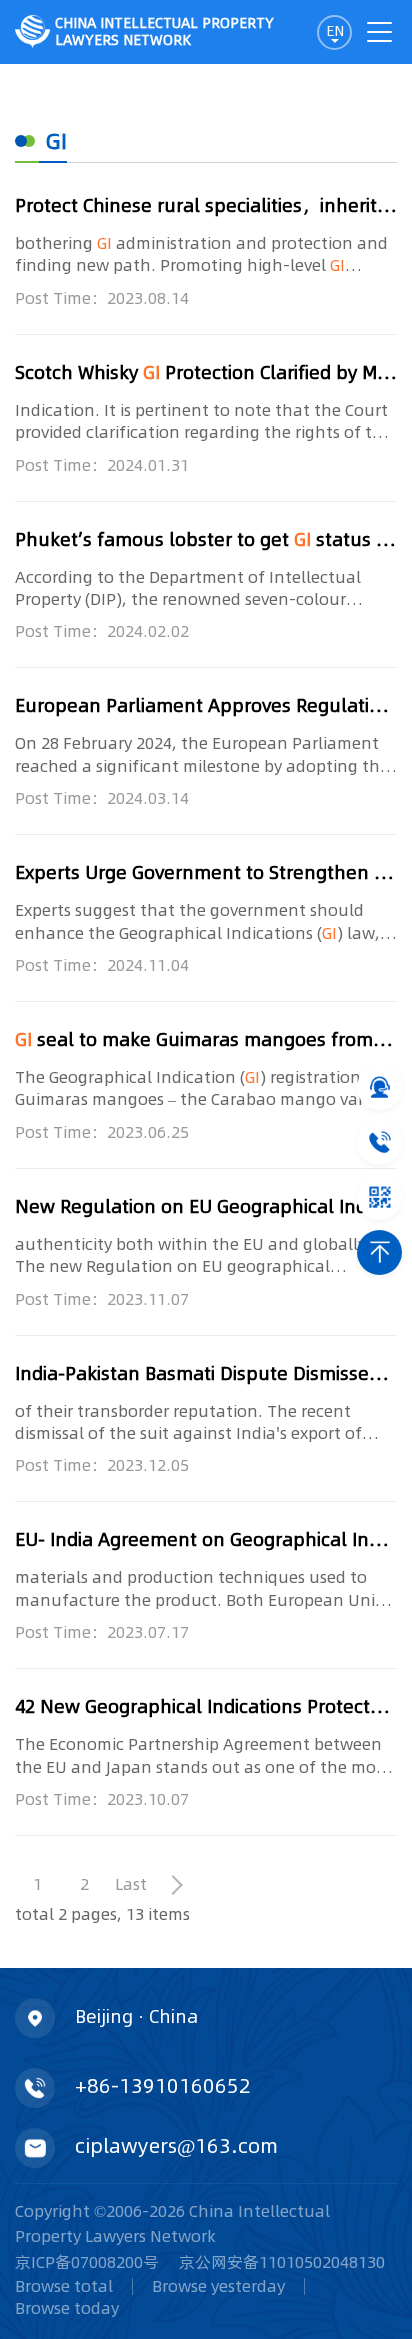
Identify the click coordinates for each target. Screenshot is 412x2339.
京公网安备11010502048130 (282, 2262)
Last (131, 1884)
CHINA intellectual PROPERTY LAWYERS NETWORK (164, 31)
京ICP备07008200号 (87, 2262)
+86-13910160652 (163, 2085)
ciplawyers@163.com (176, 2145)
